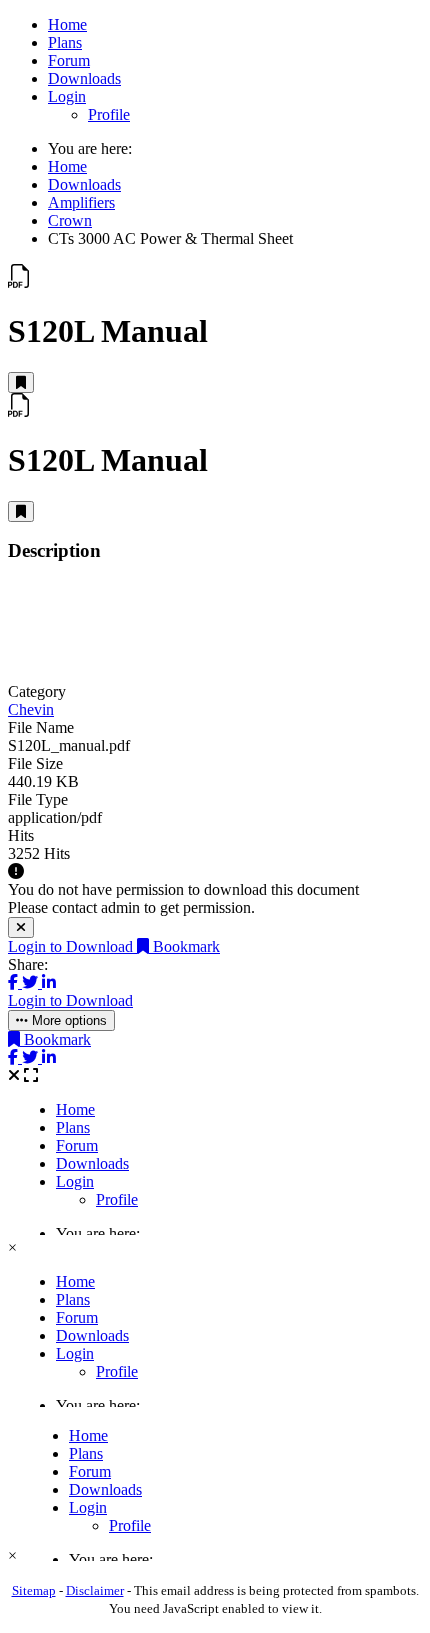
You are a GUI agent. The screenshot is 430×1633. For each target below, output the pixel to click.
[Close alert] (21, 927)
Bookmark (184, 946)
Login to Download (72, 946)
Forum (69, 60)
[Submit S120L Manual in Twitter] (32, 982)
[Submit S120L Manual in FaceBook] (15, 982)
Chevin (31, 709)
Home (67, 24)
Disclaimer (95, 1590)
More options (67, 1020)
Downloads (84, 78)
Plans (65, 42)
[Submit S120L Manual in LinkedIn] (49, 982)
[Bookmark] (21, 382)
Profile (109, 114)
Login (67, 96)
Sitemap (34, 1590)
